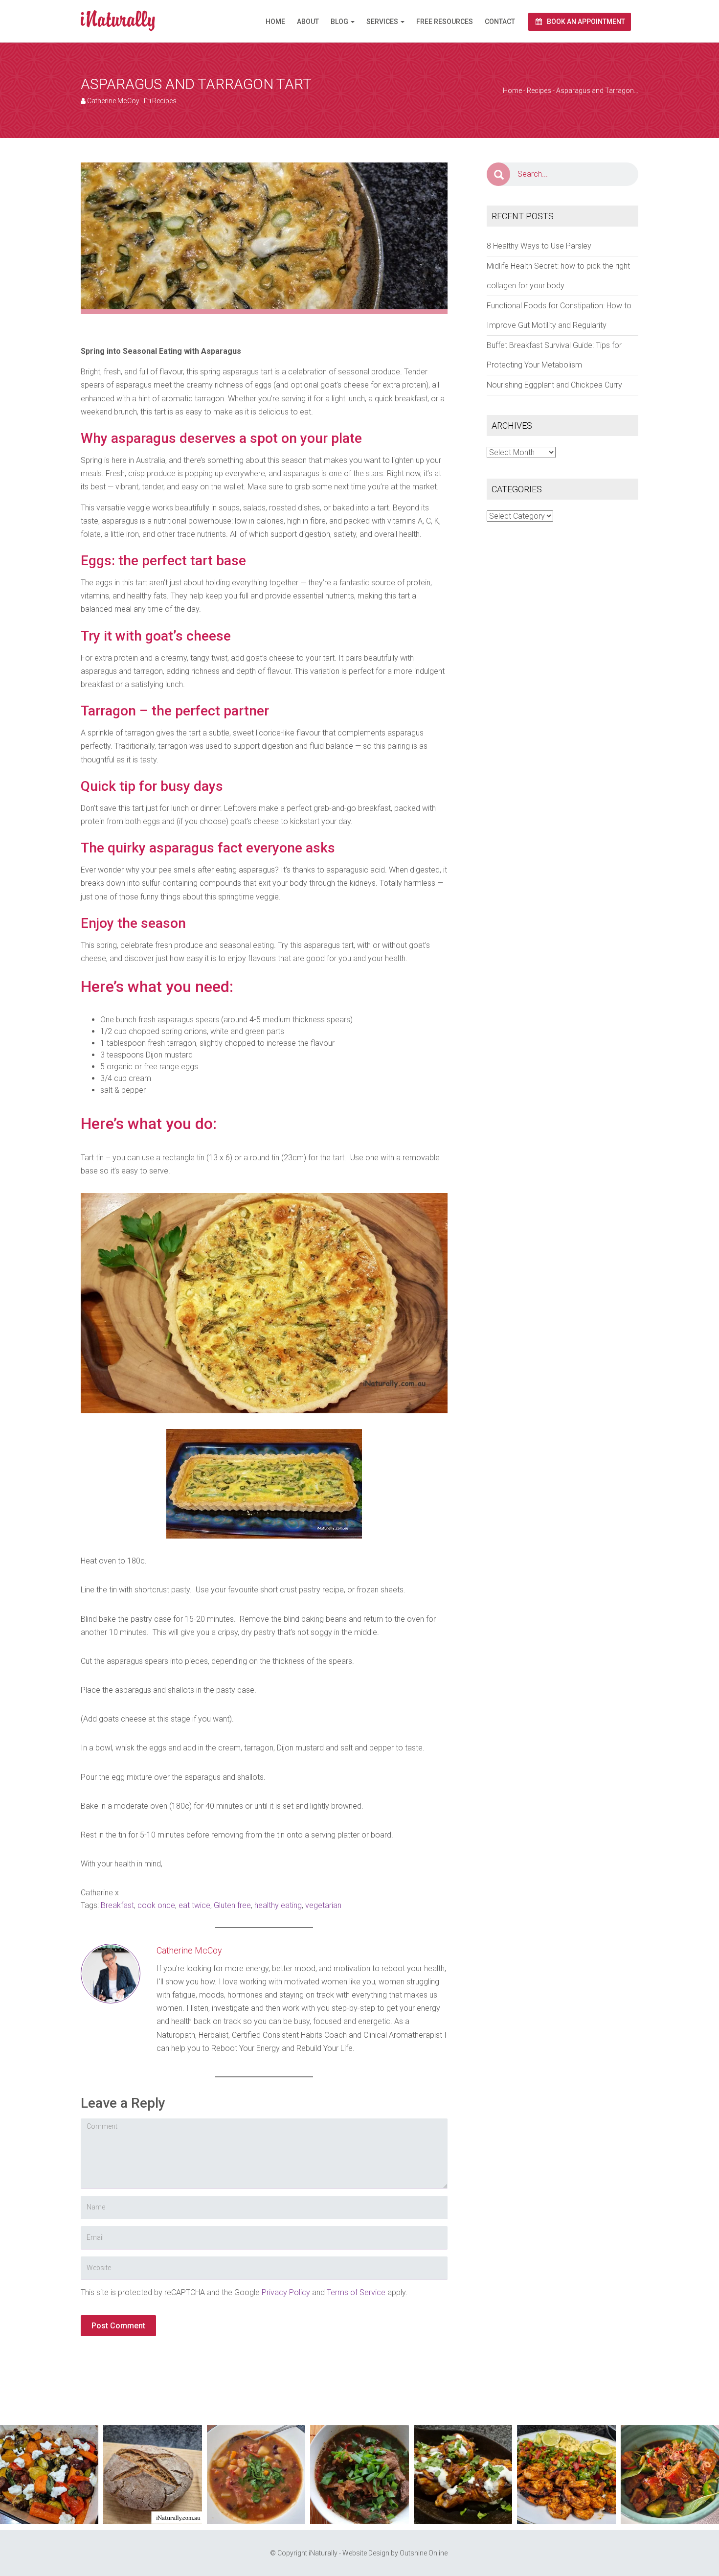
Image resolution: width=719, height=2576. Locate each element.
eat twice (194, 1905)
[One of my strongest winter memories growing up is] (256, 2474)
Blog (340, 22)
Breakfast (117, 1905)
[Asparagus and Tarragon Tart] (264, 235)
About (308, 22)
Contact (500, 22)
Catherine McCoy (113, 101)
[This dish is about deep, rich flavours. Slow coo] (359, 2474)
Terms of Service (356, 2292)
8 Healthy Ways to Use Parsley (539, 246)
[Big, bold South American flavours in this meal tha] (566, 2474)
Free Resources (445, 22)
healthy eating (278, 1905)
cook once (156, 1905)
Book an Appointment (585, 22)
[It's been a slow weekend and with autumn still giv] (463, 2474)
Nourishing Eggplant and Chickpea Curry (554, 385)
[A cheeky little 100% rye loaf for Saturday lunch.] (152, 2474)
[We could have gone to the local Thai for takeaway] (670, 2474)
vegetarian (323, 1905)
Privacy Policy (286, 2292)
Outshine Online (424, 2553)
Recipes (164, 101)
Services (383, 22)
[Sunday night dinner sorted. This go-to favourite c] (49, 2474)
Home (275, 22)
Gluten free (232, 1905)
